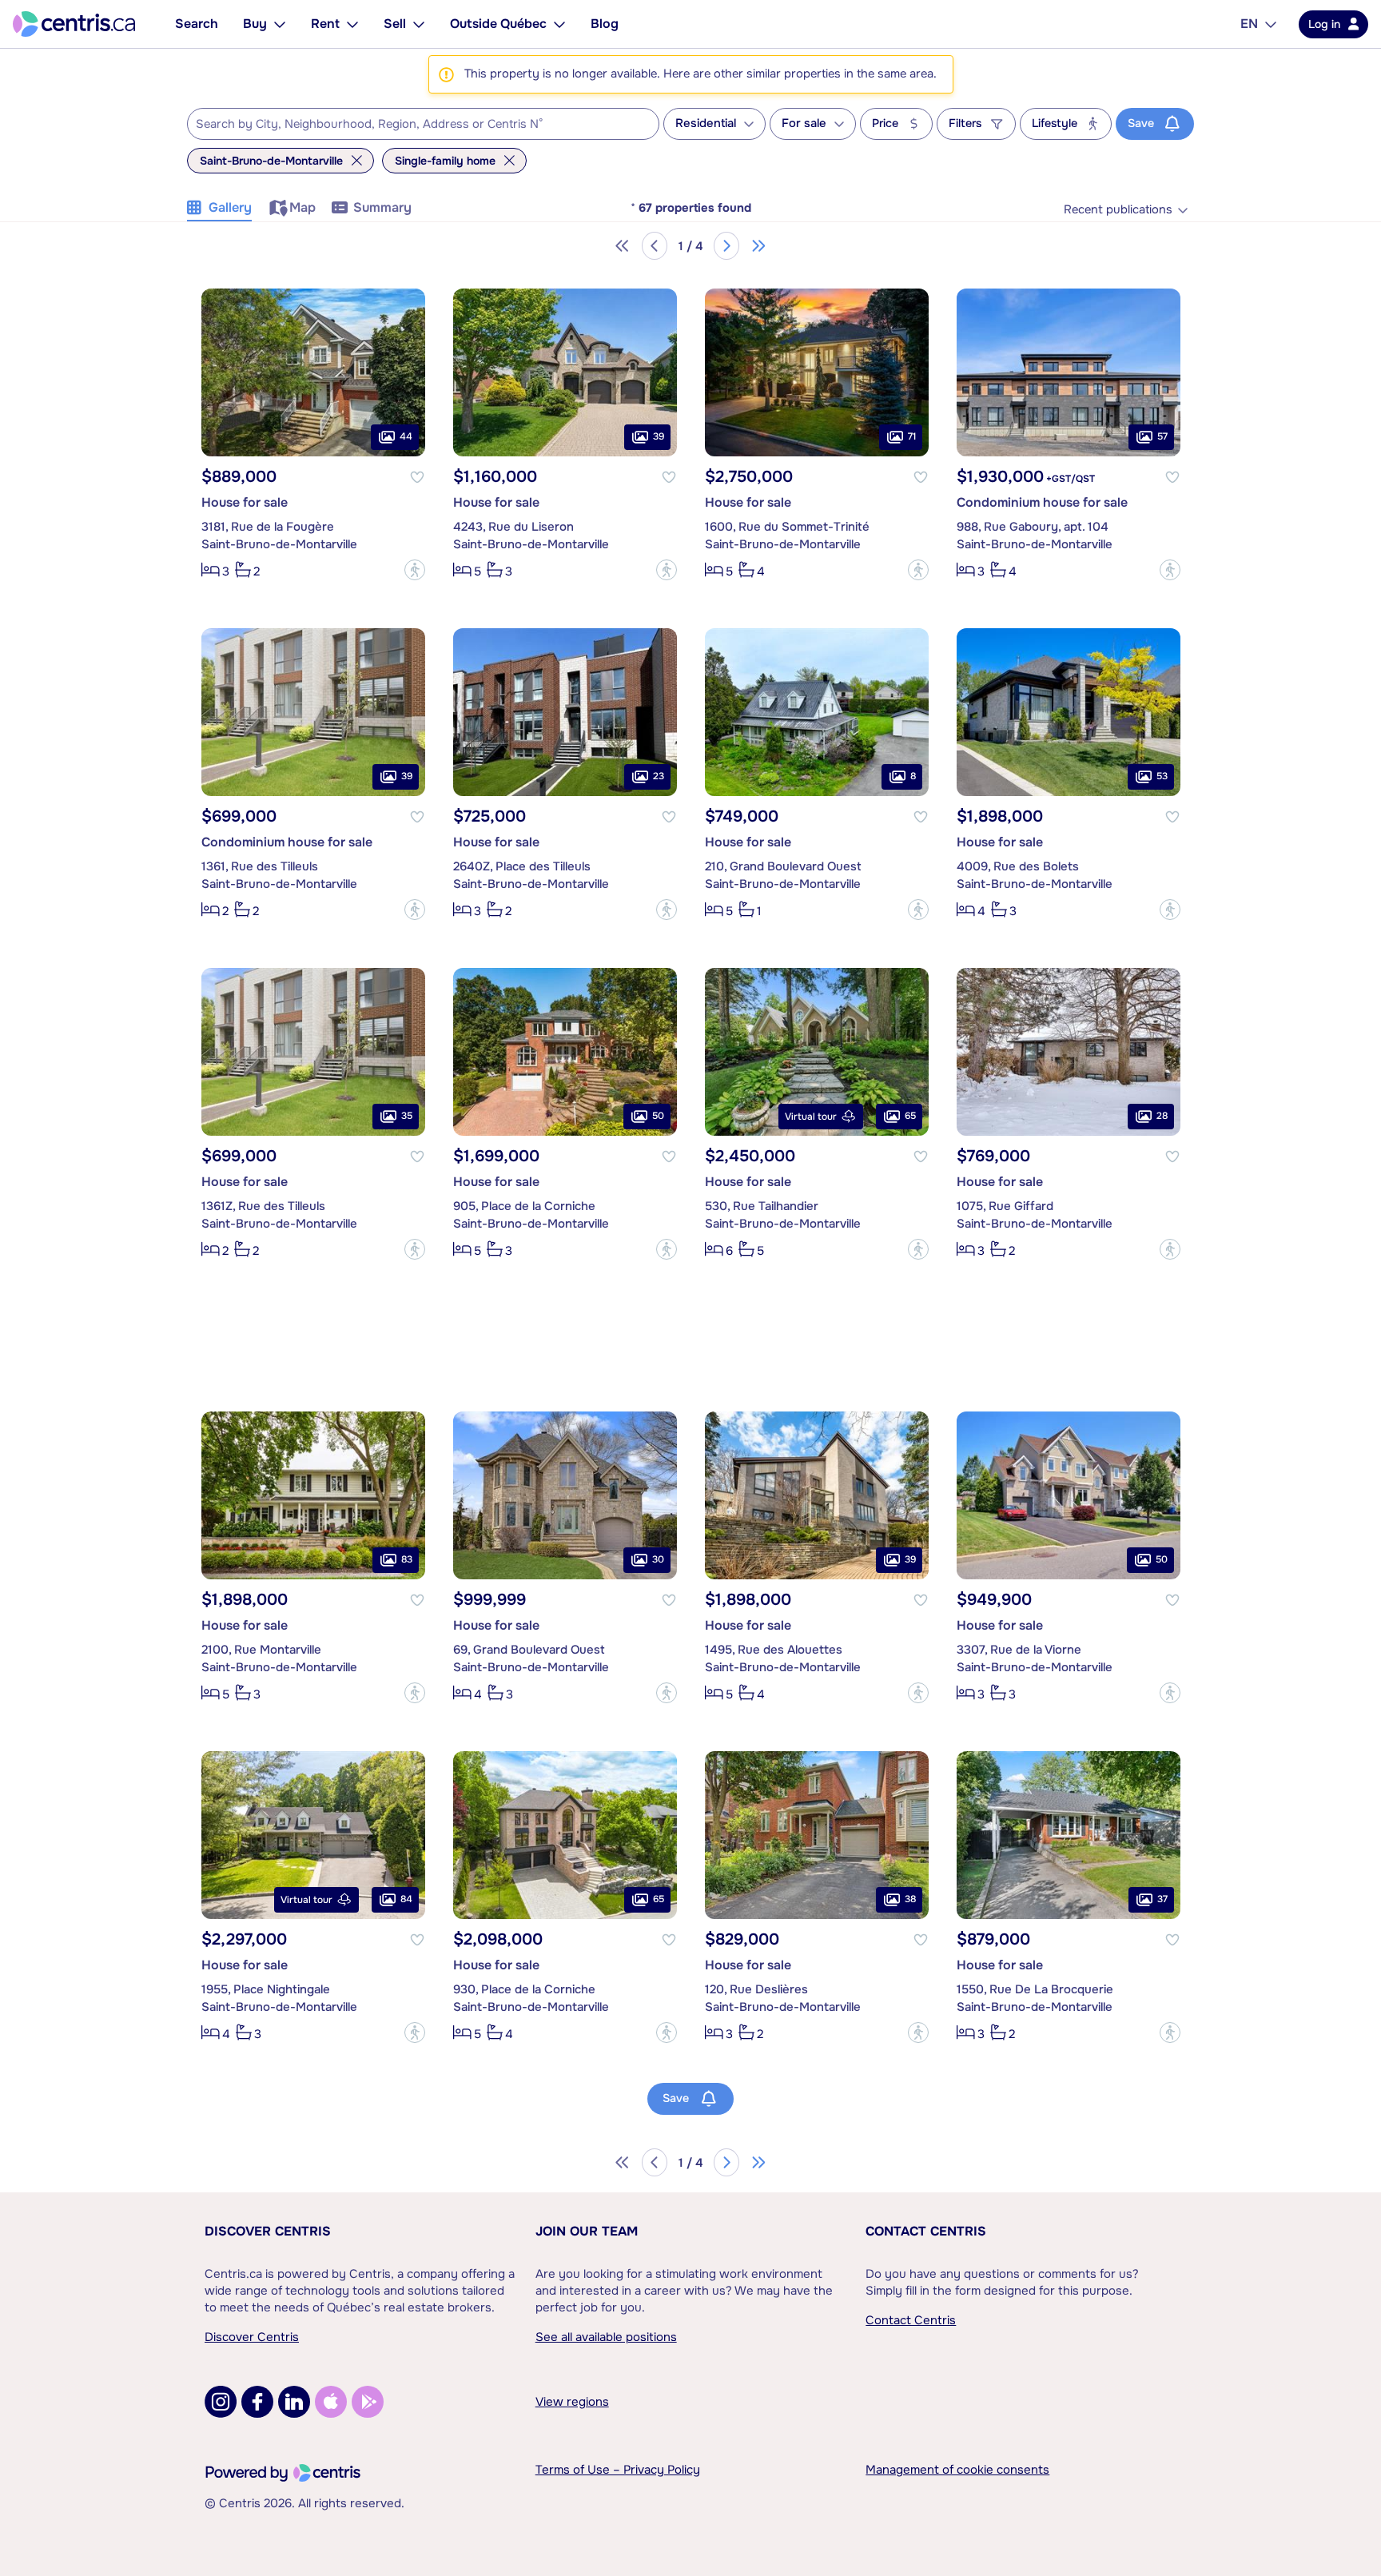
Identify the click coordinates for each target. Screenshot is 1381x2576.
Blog (605, 24)
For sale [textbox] (804, 123)
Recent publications (1118, 210)
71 (912, 436)
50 (658, 1116)
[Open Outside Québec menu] (559, 24)
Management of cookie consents (957, 2470)
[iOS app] (331, 2402)
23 (659, 776)
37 (1162, 1899)
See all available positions (606, 2337)
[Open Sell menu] (419, 24)
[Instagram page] (221, 2402)
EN (1249, 24)
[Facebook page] (257, 2402)
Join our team (587, 2231)
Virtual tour (811, 1117)
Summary (382, 207)
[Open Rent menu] (352, 24)
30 (658, 1559)
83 (407, 1559)
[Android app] (368, 2402)
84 (406, 1899)
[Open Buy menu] (280, 24)
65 (910, 1116)
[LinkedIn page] (294, 2402)
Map (302, 207)
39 (659, 436)
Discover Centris (268, 2231)
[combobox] (423, 124)
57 (1162, 436)
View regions (572, 2402)
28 (1162, 1116)
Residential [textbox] (706, 123)
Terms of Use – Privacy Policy (618, 2470)
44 (406, 436)
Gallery (230, 207)
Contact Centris (926, 2231)
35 (407, 1116)
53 (1162, 776)
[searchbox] (413, 125)
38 (910, 1899)
